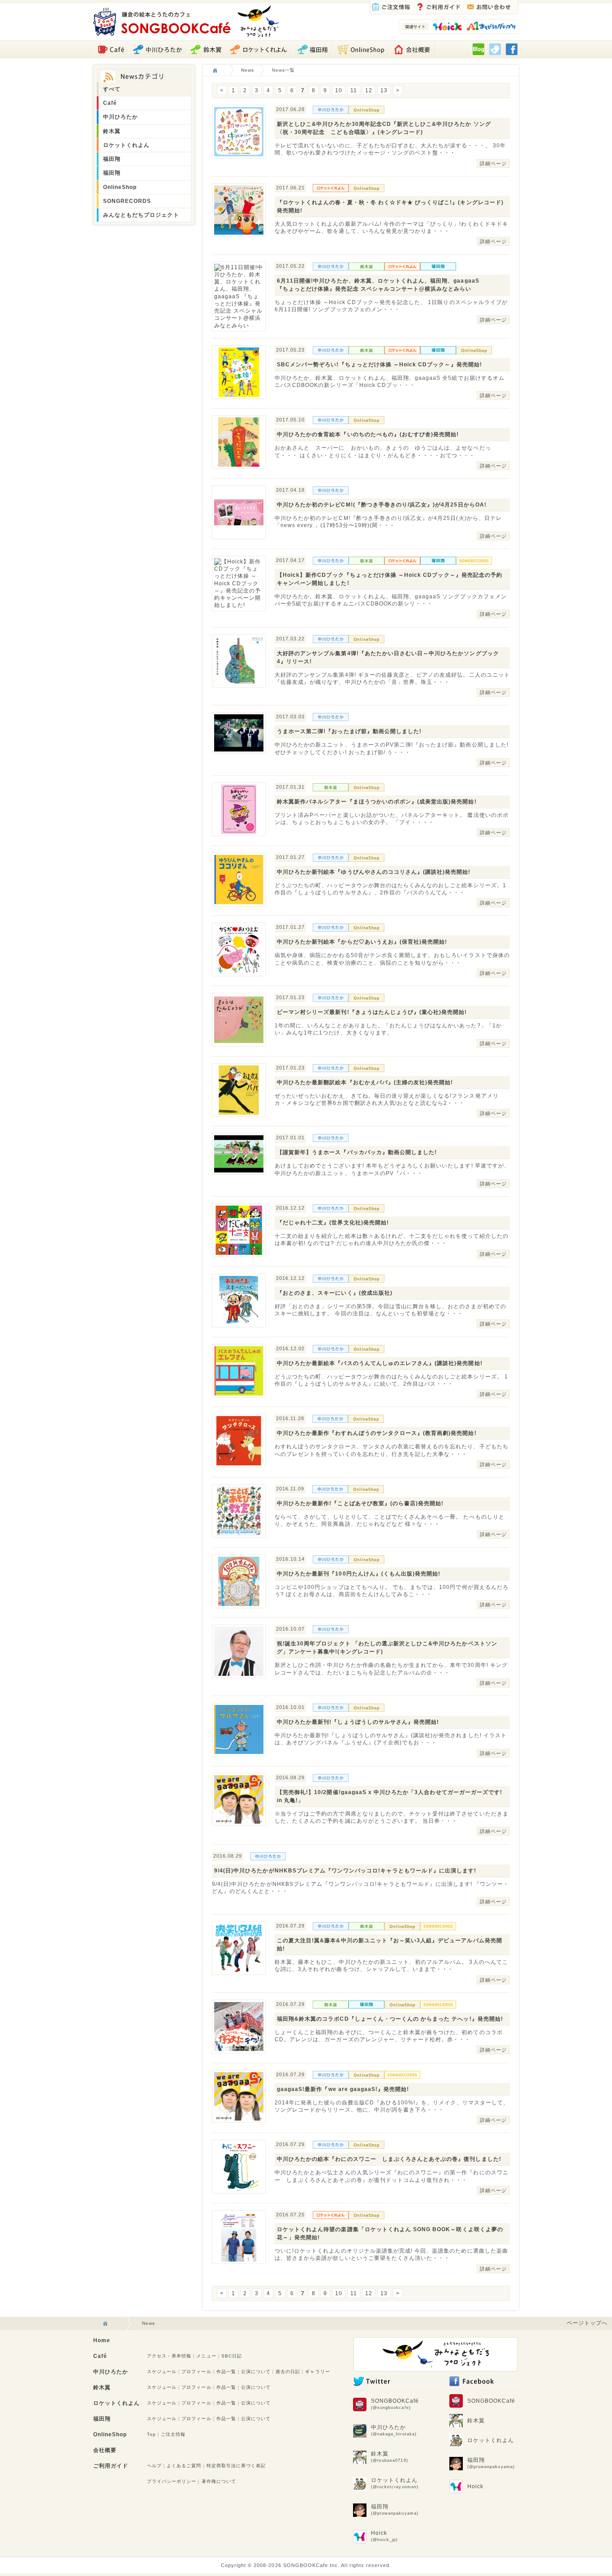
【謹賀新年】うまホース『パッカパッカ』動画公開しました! (357, 1152)
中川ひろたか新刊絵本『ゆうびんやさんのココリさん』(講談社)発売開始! (374, 872)
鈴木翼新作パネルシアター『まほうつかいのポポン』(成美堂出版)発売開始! (377, 802)
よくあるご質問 (184, 2466)
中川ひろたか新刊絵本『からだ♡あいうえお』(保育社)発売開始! (362, 942)
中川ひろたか (121, 117)
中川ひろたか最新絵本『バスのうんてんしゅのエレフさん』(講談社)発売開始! (380, 1363)
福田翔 (112, 159)
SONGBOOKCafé (395, 2404)
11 (354, 90)
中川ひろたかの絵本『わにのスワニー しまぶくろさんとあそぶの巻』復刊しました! (389, 2159)
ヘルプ (154, 2466)
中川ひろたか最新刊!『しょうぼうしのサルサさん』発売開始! (358, 1722)
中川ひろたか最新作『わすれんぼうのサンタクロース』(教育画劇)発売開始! (377, 1433)
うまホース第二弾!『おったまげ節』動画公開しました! (349, 731)
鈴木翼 (112, 131)
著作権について (219, 2481)
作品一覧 (226, 2372)
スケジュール (162, 2372)
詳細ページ (493, 163)
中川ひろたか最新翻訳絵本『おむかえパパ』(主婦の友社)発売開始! (365, 1082)
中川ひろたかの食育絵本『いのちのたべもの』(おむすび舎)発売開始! (368, 434)
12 (369, 90)
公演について (256, 2372)
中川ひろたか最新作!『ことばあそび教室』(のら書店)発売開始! (360, 1503)
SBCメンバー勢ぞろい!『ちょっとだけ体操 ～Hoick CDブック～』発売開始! (379, 365)
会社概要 (105, 2450)
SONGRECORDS (127, 201)
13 (384, 90)
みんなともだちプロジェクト (141, 215)
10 (339, 90)
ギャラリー (317, 2372)
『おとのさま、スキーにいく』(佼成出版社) (335, 1293)
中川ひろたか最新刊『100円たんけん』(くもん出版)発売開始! (359, 1574)
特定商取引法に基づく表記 (236, 2466)
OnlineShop (120, 187)
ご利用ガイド (111, 2466)
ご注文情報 (173, 2434)
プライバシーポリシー (172, 2481)
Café (110, 103)
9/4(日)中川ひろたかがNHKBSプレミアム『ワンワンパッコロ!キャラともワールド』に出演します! (345, 1871)
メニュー (206, 2356)
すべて (112, 89)
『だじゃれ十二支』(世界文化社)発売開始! (333, 1223)
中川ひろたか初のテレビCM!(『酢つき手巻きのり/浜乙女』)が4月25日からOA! (382, 505)
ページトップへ (587, 2323)
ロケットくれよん (126, 145)
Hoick (384, 2536)
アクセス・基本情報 (169, 2356)
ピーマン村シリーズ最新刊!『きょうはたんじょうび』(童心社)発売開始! (372, 1012)
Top (151, 2434)
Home (102, 2340)
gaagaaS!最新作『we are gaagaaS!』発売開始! (343, 2089)
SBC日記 (232, 2356)
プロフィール (196, 2372)
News (248, 70)
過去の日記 (288, 2372)
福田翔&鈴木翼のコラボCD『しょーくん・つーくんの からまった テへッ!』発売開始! (390, 2019)
